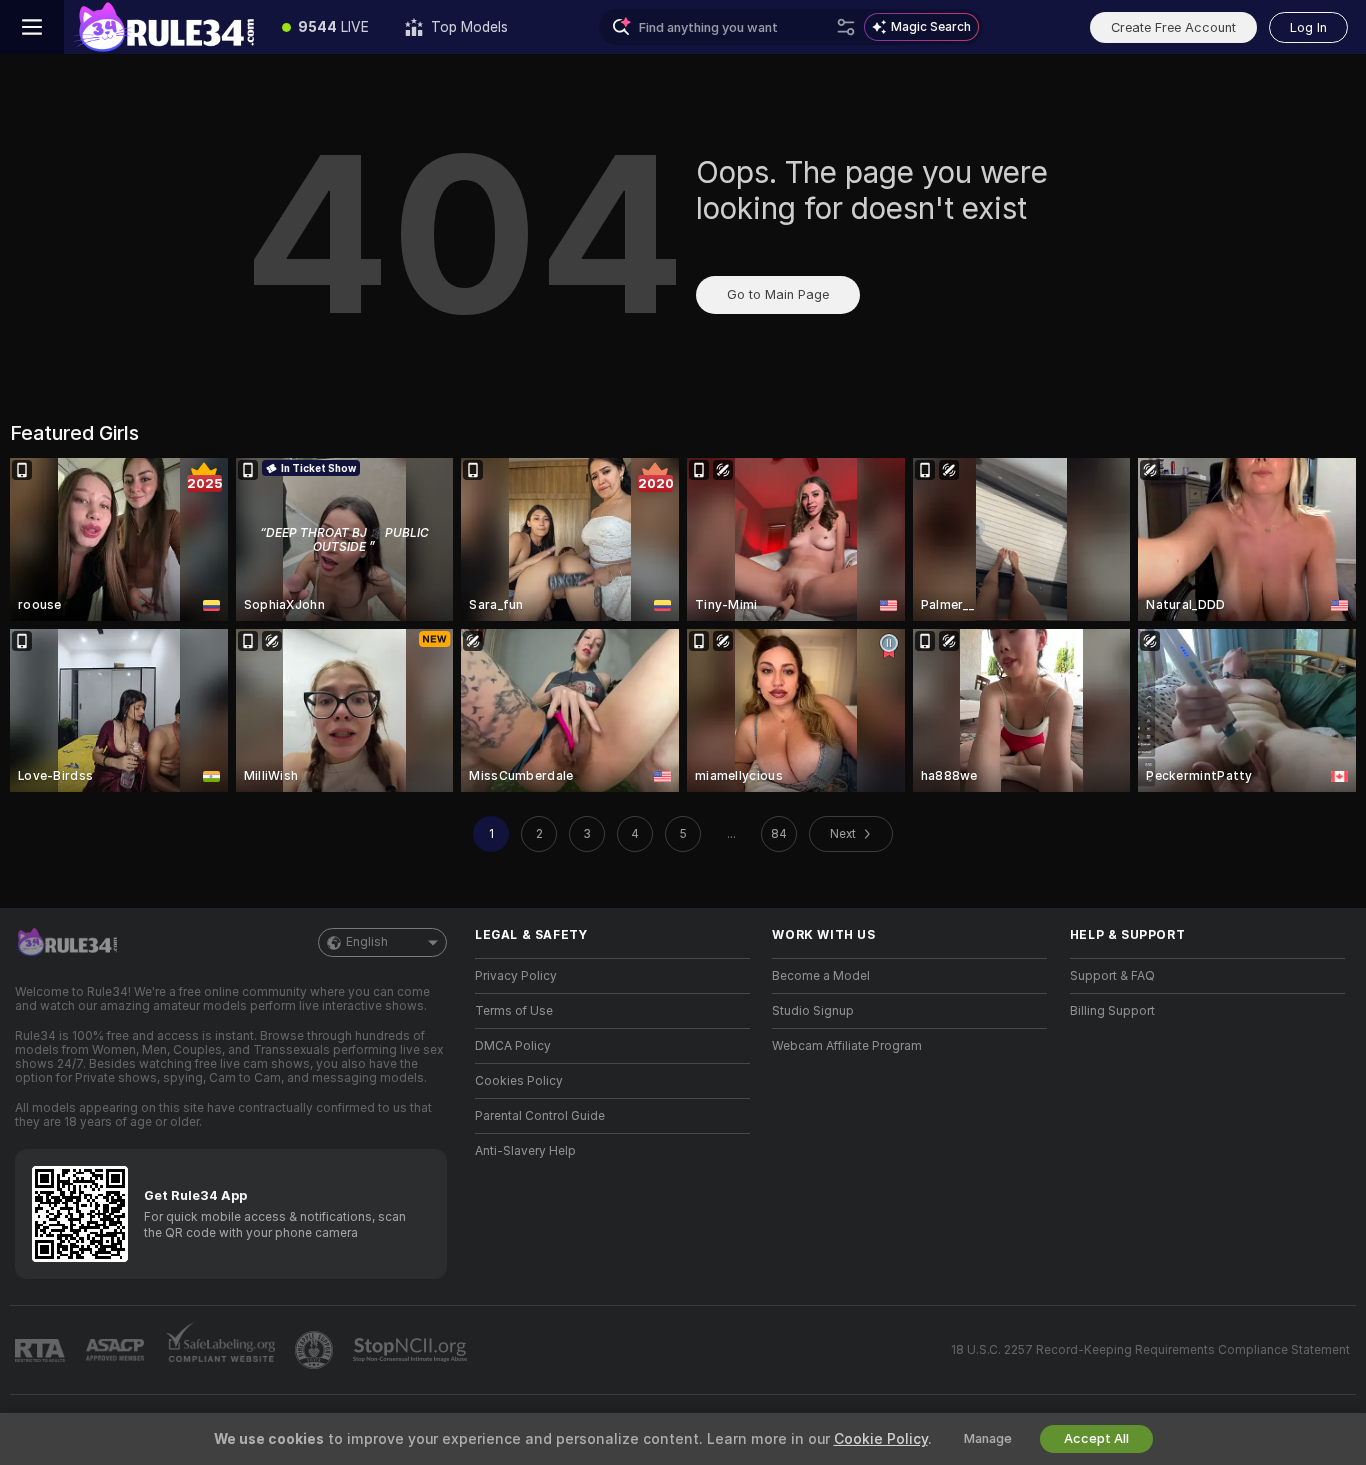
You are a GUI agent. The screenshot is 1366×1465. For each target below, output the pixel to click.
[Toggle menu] (32, 27)
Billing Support (1112, 1011)
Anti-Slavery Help (525, 1151)
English (367, 942)
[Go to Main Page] (164, 27)
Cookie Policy (881, 1439)
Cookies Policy (519, 1081)
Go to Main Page (778, 294)
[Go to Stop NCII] (412, 1350)
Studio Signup (813, 1011)
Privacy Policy (516, 976)
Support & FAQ (1112, 976)
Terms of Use (514, 1011)
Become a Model (821, 976)
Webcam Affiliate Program (847, 1046)
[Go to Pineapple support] (316, 1350)
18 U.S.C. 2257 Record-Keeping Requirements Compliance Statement (1150, 1350)
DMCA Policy (513, 1046)
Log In (1308, 27)
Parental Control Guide (540, 1116)
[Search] (846, 27)
